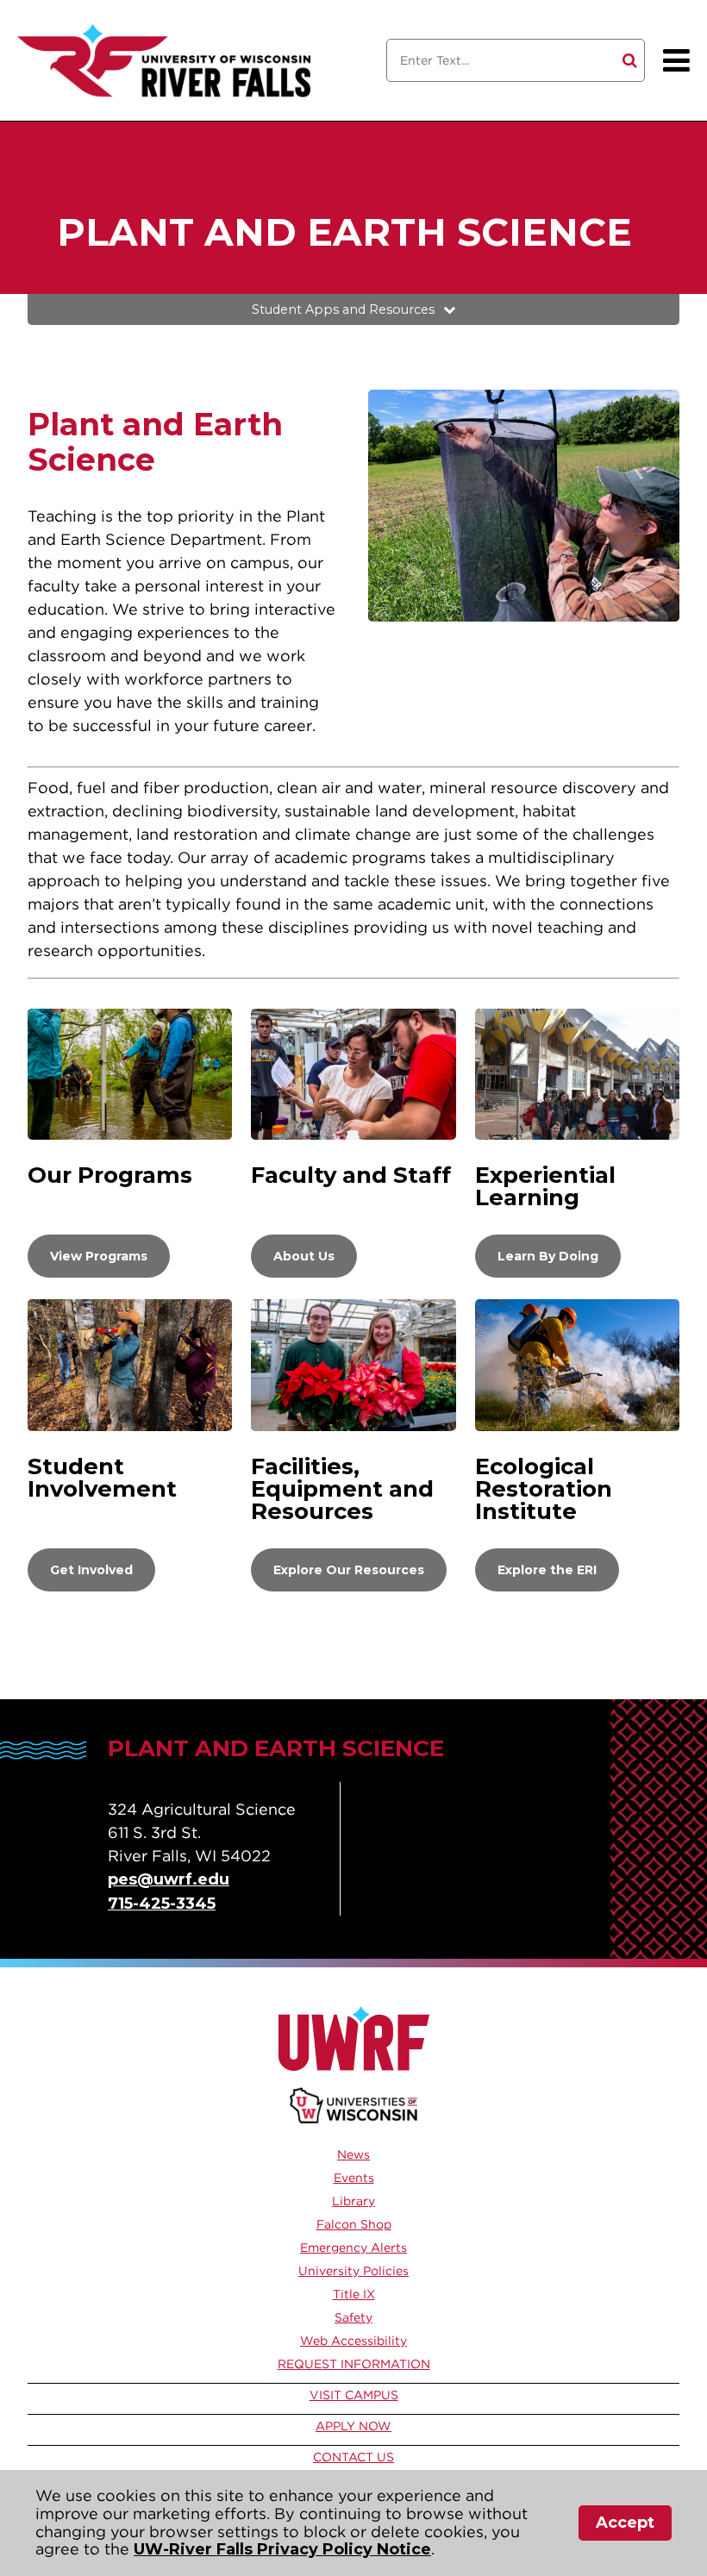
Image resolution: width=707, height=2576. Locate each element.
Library (353, 2201)
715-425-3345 (162, 1904)
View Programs (99, 1256)
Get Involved (91, 1570)
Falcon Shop (354, 2224)
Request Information (354, 2364)
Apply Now (353, 2426)
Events (354, 2178)
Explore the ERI (547, 1570)
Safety (353, 2317)
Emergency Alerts (353, 2248)
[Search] (630, 60)
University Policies (353, 2271)
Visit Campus (354, 2395)
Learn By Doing (548, 1256)
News (353, 2154)
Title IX (354, 2294)
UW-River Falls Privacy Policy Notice (282, 2549)
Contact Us (353, 2457)
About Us (304, 1256)
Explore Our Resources (349, 1570)
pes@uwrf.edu (169, 1879)
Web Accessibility (353, 2341)
